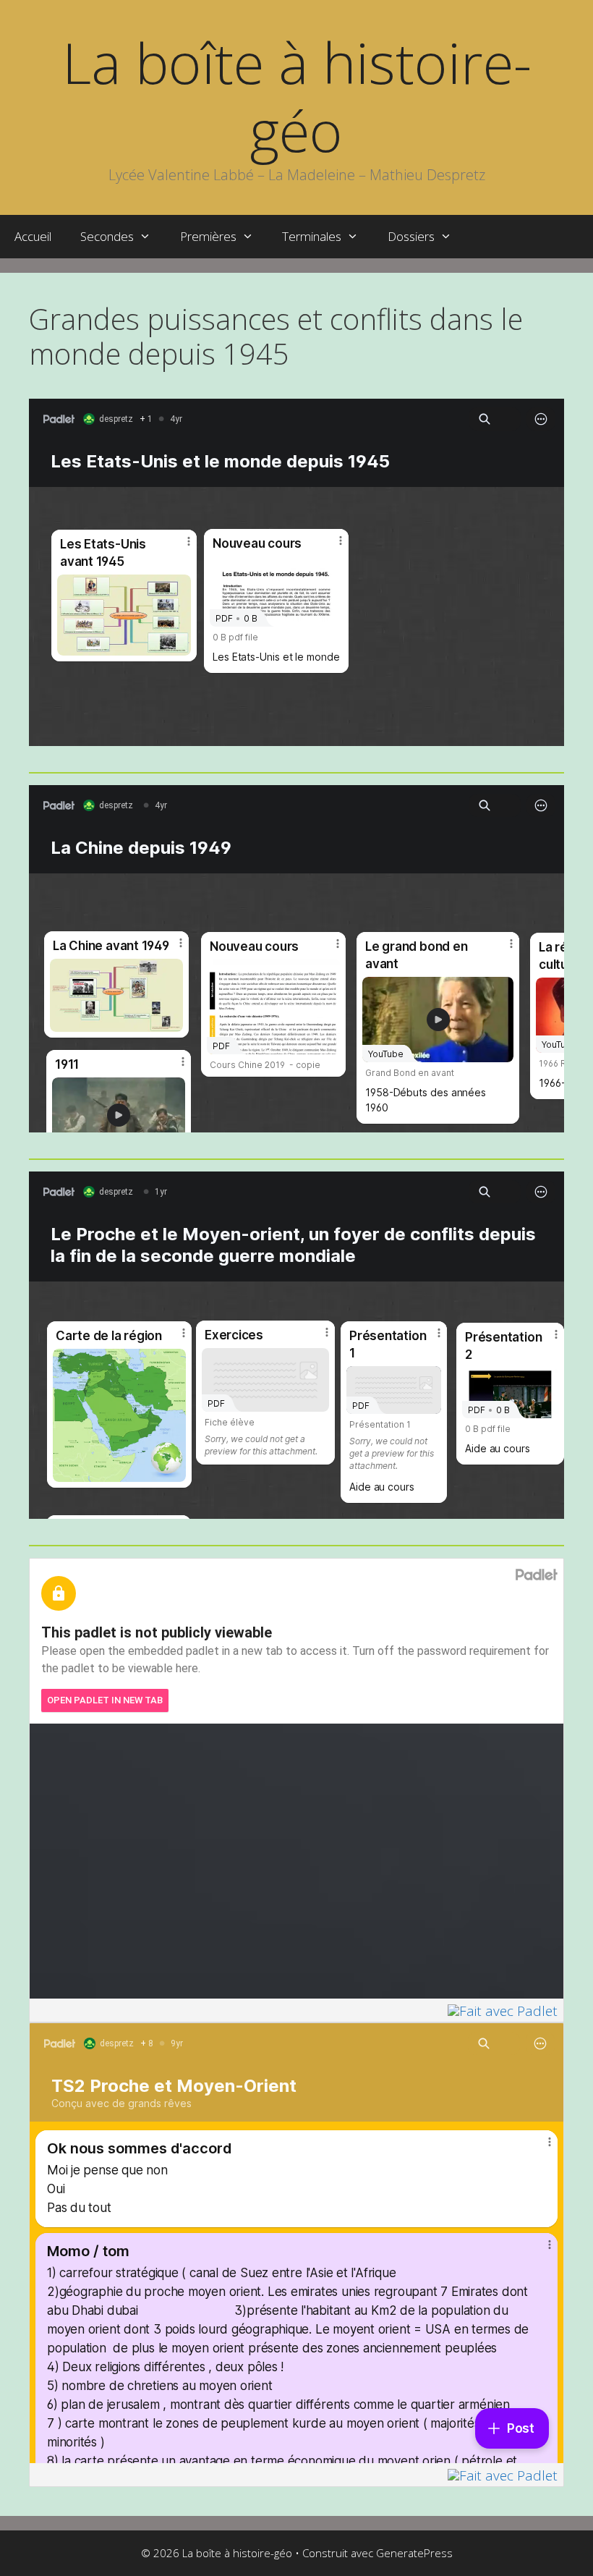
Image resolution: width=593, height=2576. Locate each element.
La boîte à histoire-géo (297, 96)
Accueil (33, 236)
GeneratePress (414, 2553)
